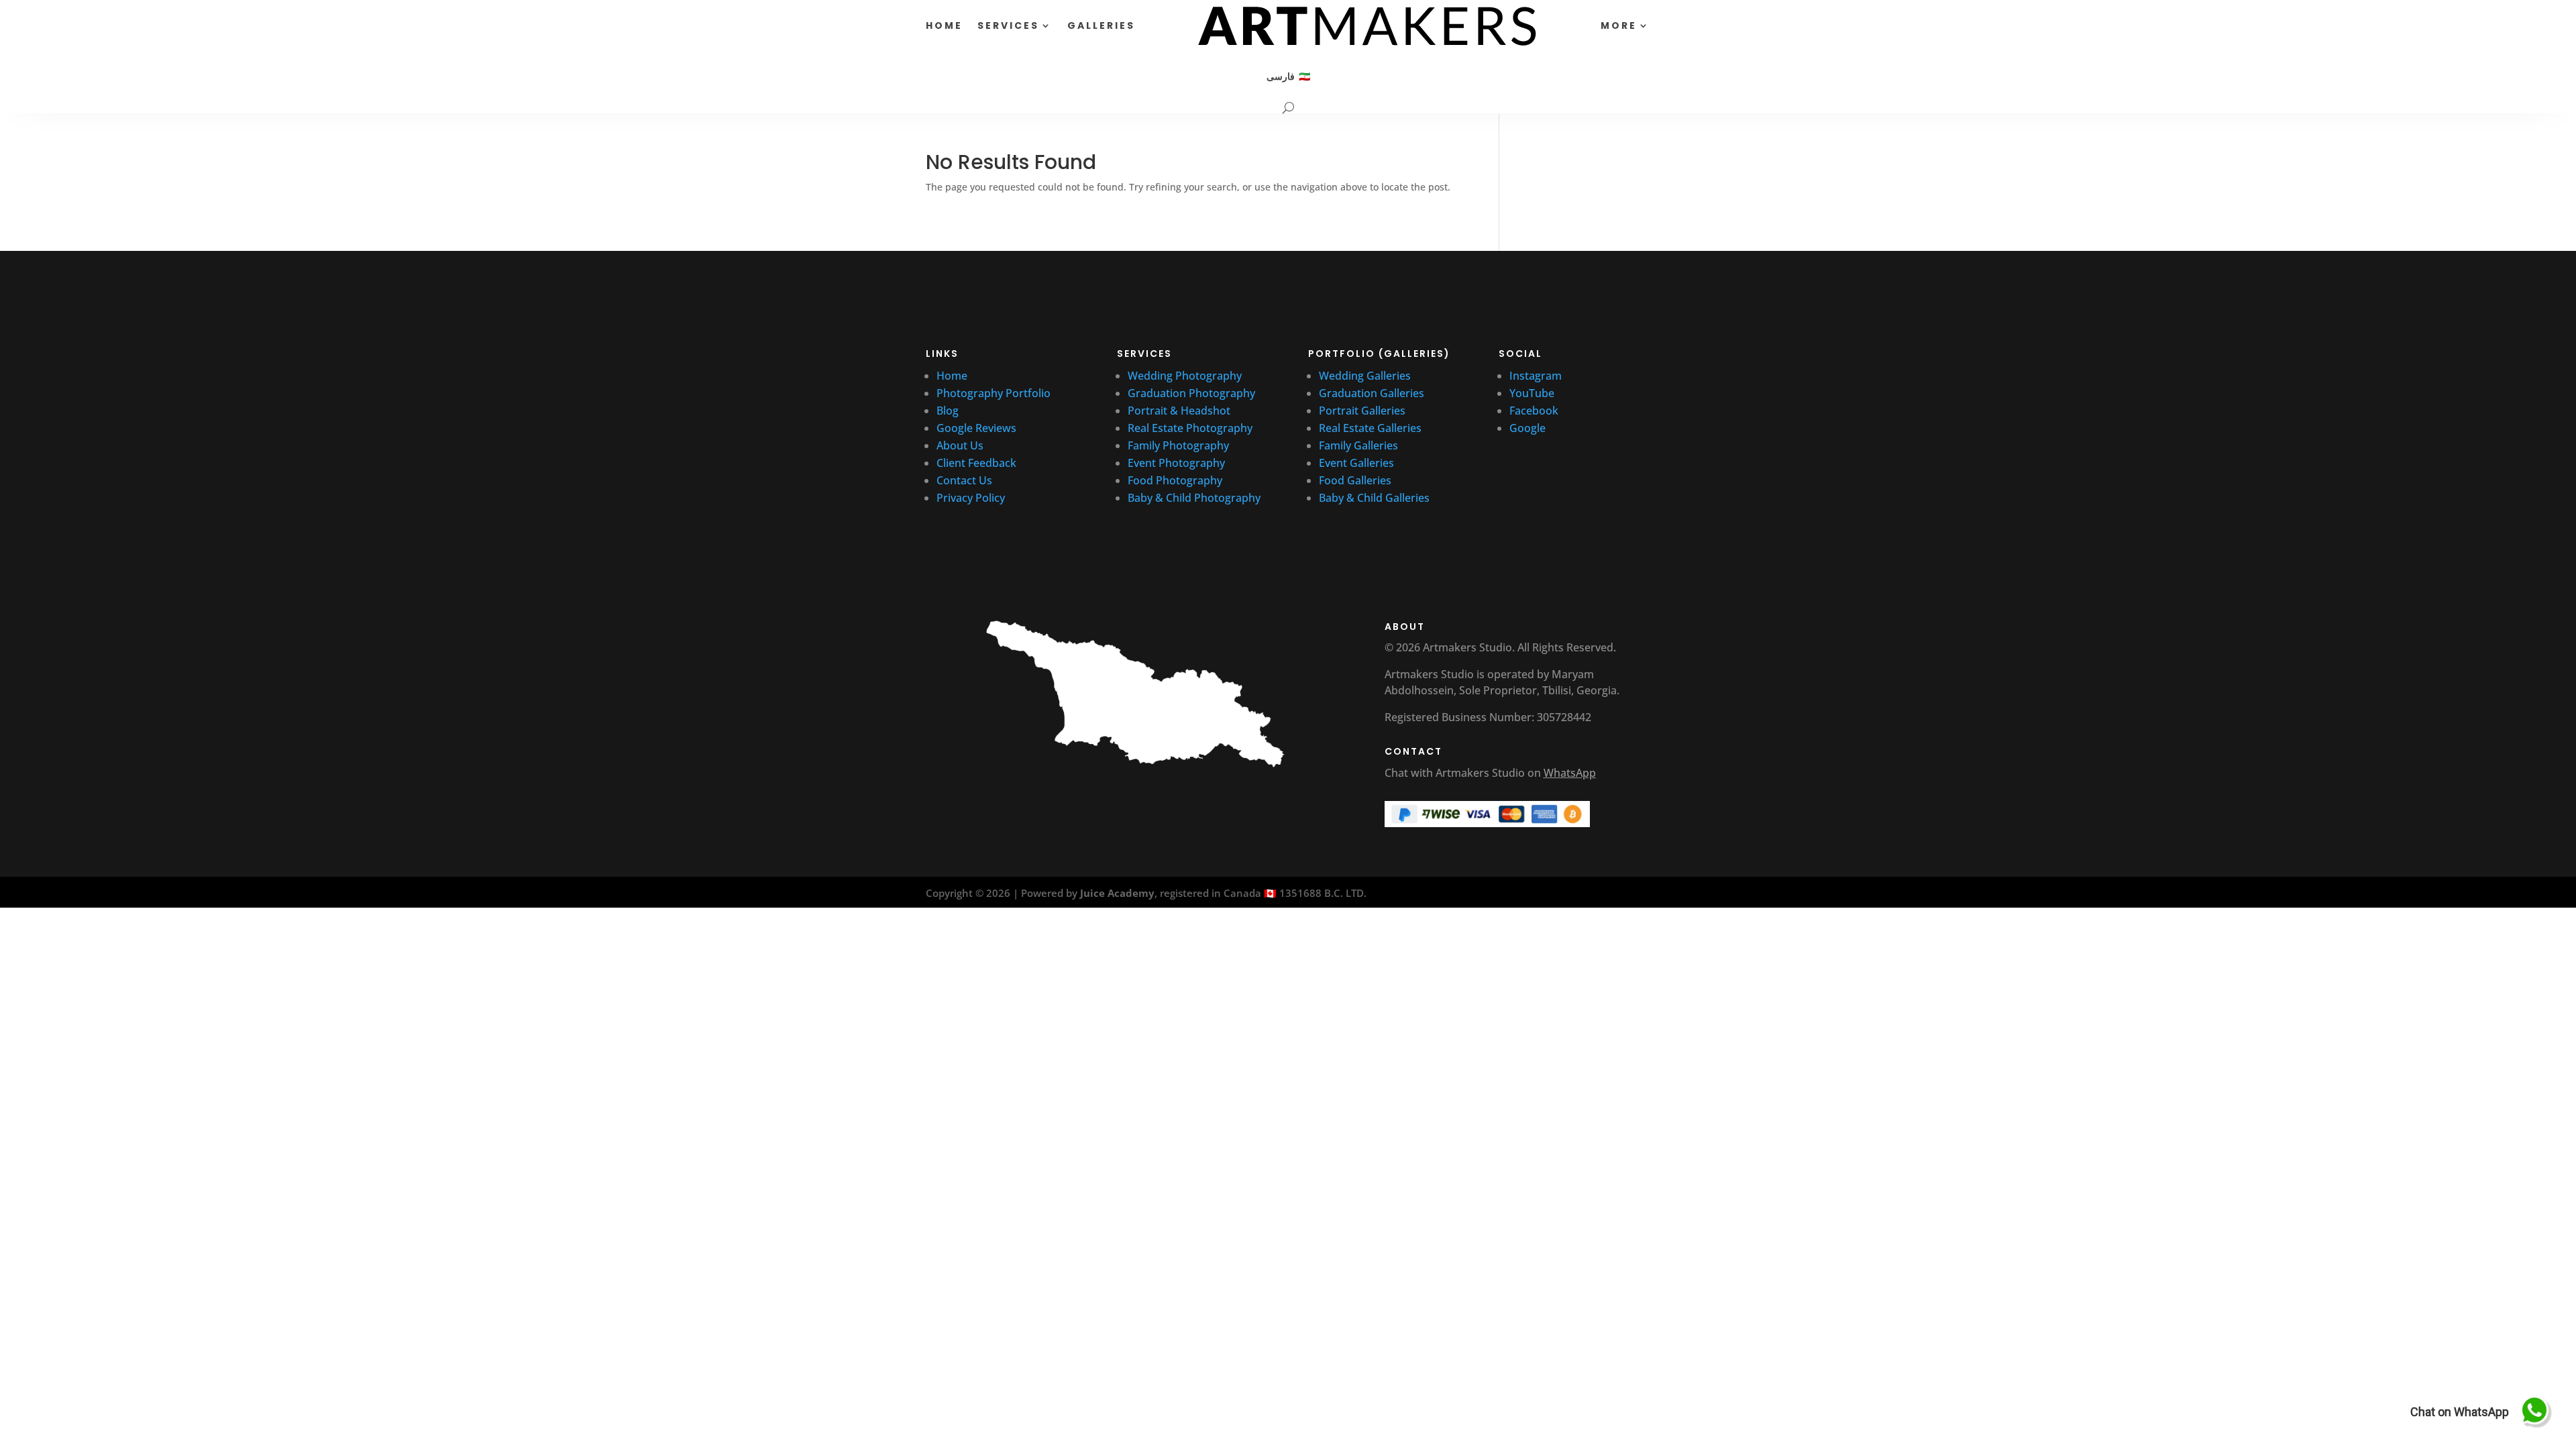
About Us (960, 445)
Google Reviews (978, 428)
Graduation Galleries (1372, 393)
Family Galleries (1358, 445)
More (1619, 25)
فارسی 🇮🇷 (1288, 76)
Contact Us (964, 480)
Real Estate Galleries (1370, 428)
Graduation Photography (1191, 393)
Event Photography (1176, 463)
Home (944, 25)
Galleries (1101, 25)
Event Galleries (1356, 463)
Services (1008, 25)
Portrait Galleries (1362, 411)
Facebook (1534, 411)
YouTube (1533, 393)
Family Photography (1178, 445)
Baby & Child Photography (1194, 498)
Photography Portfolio (994, 393)
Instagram (1536, 376)
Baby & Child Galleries (1374, 498)
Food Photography (1175, 480)
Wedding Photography (1185, 376)
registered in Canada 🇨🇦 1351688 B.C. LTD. (1263, 893)
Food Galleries (1355, 480)
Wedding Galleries (1365, 376)
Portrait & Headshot (1179, 411)
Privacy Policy (971, 498)
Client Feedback (976, 463)
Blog (948, 411)
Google (1527, 428)
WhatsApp (1570, 773)
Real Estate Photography (1190, 428)
